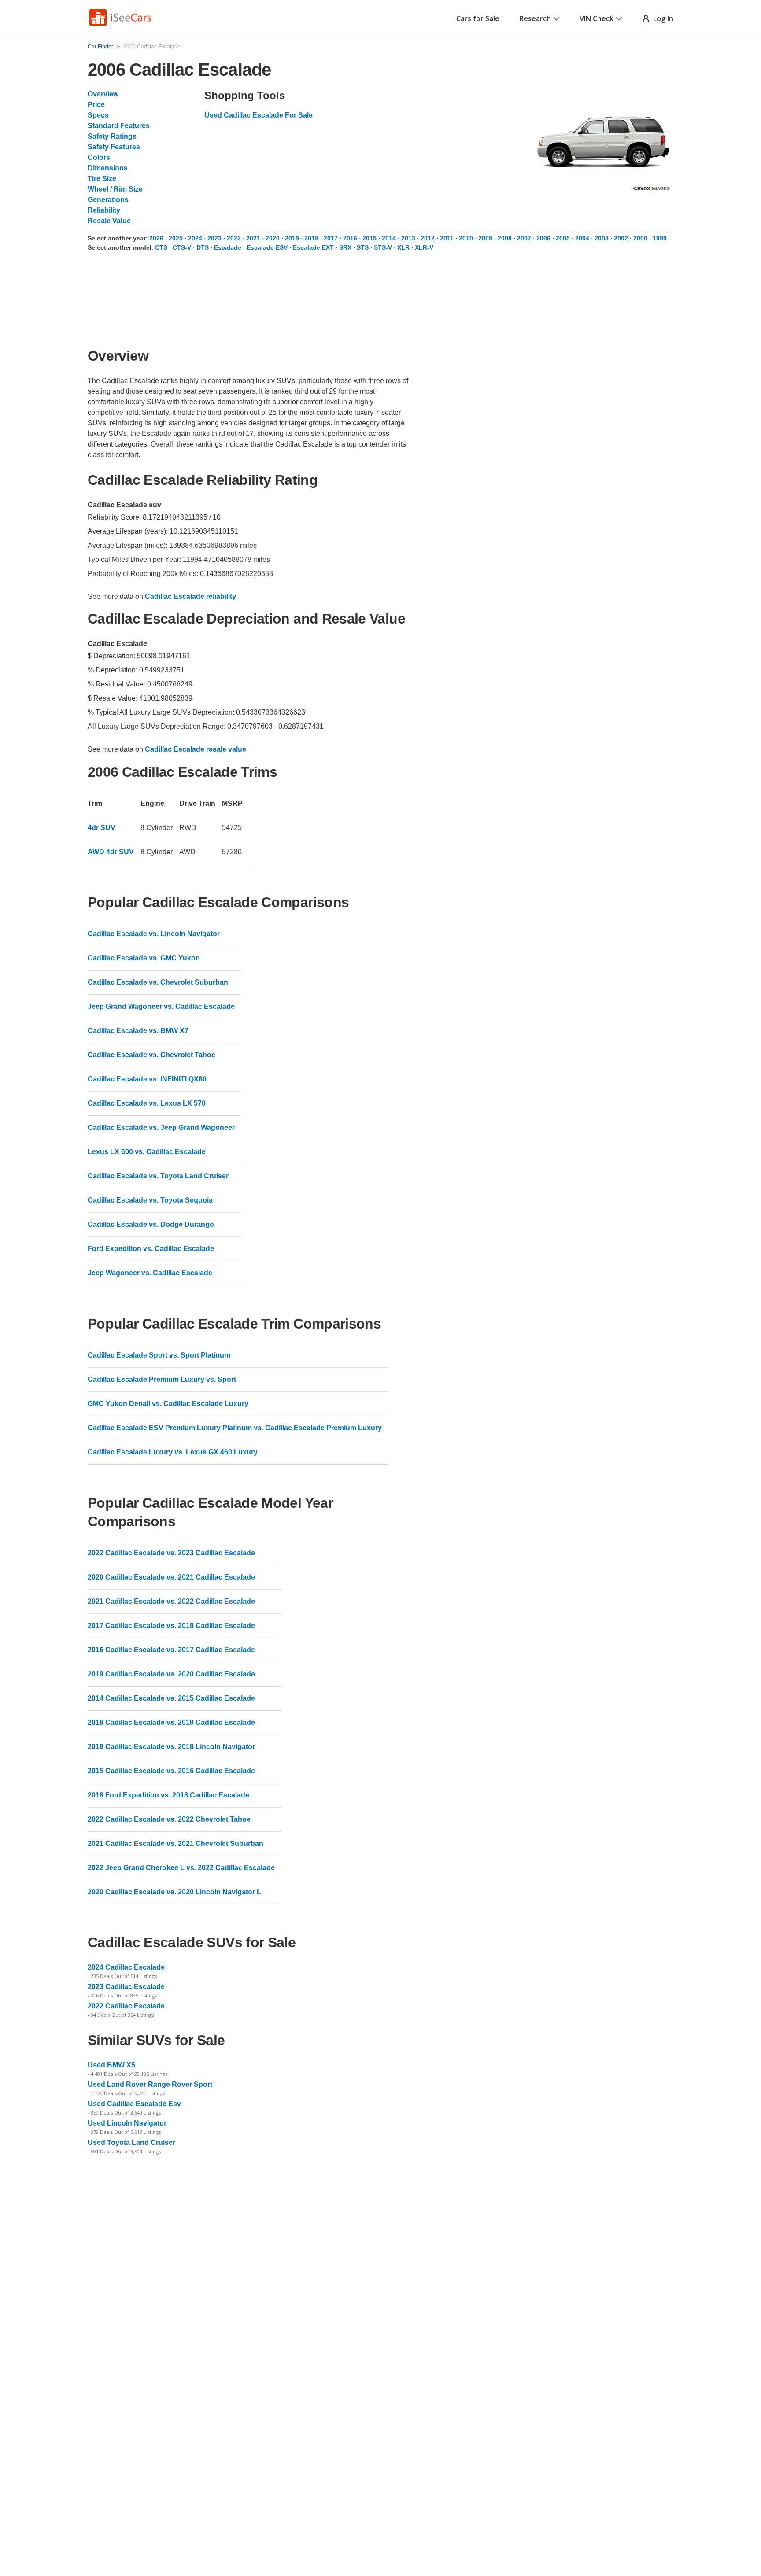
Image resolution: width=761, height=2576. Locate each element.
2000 (641, 238)
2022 (235, 238)
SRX (345, 247)
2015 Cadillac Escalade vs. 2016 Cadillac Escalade (171, 1771)
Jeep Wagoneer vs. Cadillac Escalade (150, 1273)
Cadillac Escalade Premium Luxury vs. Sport (162, 1379)
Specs (98, 115)
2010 (467, 238)
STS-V (383, 247)
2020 (273, 238)
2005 (564, 238)
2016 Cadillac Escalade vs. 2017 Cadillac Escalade (171, 1650)
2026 (157, 238)
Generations (108, 200)
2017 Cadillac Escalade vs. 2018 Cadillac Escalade (171, 1626)
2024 (196, 238)
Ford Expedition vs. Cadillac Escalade (151, 1249)
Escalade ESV (267, 247)
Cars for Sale (478, 18)
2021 (254, 238)
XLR (403, 247)
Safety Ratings (112, 136)
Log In (661, 18)
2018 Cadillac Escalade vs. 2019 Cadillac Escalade (171, 1722)
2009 (486, 238)
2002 (622, 238)
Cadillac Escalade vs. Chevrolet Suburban (158, 982)
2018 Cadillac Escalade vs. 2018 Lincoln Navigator (171, 1747)
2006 (544, 238)
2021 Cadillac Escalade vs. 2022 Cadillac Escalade (171, 1601)
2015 (370, 238)
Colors (99, 157)
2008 (506, 238)
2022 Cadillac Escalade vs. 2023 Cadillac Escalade (171, 1553)
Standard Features (119, 126)
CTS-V (182, 247)
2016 (351, 238)
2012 (429, 238)
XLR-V (424, 247)
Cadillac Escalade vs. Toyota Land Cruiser (158, 1176)
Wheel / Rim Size (115, 189)
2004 (583, 238)
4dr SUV (102, 828)
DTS (203, 247)
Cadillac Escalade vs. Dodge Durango (151, 1224)
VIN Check (597, 18)
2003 (602, 238)
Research (535, 18)
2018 (312, 238)
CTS (161, 247)
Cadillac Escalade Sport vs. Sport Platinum (159, 1355)
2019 (293, 238)
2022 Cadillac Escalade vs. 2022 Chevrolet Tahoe (169, 1819)
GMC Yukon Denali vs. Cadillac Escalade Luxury (168, 1404)
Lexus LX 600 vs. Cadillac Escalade (147, 1152)
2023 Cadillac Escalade (126, 1987)
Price (96, 105)
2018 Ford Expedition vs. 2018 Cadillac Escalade (168, 1795)
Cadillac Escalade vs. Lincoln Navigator (154, 934)
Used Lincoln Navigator (127, 2123)
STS (363, 247)
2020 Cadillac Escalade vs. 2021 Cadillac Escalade (171, 1577)
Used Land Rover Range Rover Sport (150, 2084)
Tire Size (102, 179)
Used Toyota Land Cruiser (131, 2142)
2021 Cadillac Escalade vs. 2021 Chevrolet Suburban (175, 1843)
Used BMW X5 (111, 2065)
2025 (177, 238)
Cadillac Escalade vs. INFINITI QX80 (147, 1079)
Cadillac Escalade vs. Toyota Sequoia (150, 1200)
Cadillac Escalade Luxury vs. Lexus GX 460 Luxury (173, 1452)
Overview (103, 94)
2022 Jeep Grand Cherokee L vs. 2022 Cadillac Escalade (181, 1868)
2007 (525, 238)
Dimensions (108, 168)
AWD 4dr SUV (111, 852)
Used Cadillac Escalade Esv (134, 2104)
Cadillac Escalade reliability (190, 596)
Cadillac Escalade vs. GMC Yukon (144, 958)
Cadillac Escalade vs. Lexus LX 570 (147, 1103)
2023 (215, 238)
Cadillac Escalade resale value (196, 749)
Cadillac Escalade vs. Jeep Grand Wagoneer (161, 1127)
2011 (448, 238)
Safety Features (114, 147)
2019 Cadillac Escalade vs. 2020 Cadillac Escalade (171, 1674)
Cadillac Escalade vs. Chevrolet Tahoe (151, 1055)
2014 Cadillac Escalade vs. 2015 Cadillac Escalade (171, 1698)
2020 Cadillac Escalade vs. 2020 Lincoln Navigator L (174, 1892)
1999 (660, 238)
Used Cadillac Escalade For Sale (259, 115)
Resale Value (109, 221)
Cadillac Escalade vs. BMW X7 (138, 1031)
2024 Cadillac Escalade (126, 1967)
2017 (332, 238)
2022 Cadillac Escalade (126, 2006)
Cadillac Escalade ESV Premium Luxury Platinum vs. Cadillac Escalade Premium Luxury (235, 1428)
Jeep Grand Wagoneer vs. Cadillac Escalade (161, 1006)
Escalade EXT (313, 247)
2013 (409, 238)
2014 (390, 238)
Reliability (104, 210)
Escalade (228, 247)
